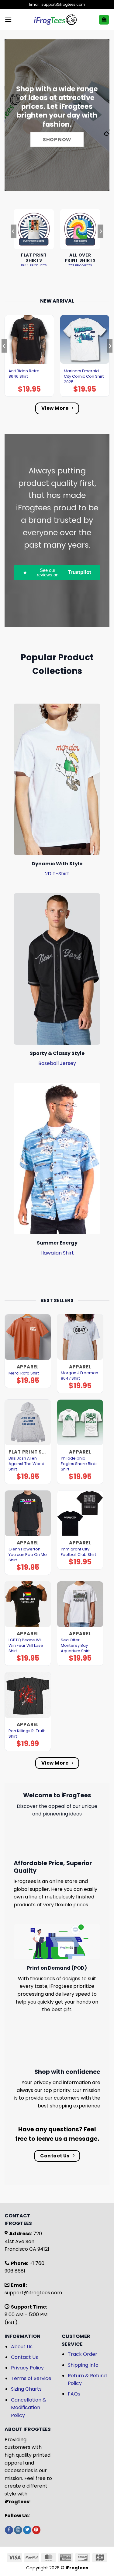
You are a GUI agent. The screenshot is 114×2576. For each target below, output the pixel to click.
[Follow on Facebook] (9, 2530)
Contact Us (24, 2357)
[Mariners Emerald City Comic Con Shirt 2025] (85, 339)
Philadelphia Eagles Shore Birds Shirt (79, 1464)
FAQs (74, 2394)
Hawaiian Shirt (57, 1253)
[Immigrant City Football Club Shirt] (80, 1513)
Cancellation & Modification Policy (29, 2408)
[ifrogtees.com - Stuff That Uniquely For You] (55, 20)
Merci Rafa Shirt (24, 1373)
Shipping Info (83, 2365)
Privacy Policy (27, 2368)
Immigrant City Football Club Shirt (78, 1552)
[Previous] (13, 243)
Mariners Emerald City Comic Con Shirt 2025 (84, 376)
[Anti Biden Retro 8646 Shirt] (29, 339)
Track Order (83, 2354)
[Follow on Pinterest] (36, 2530)
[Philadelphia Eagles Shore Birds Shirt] (80, 1422)
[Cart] (104, 20)
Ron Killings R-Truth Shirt (27, 1734)
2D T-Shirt (57, 874)
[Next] (101, 243)
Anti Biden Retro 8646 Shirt (24, 374)
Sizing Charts (26, 2389)
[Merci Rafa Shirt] (28, 1337)
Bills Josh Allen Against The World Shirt (26, 1464)
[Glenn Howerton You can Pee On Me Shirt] (28, 1513)
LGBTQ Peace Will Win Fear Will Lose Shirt (26, 1646)
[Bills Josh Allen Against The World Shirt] (28, 1422)
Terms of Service (31, 2378)
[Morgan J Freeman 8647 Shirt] (80, 1337)
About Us (22, 2347)
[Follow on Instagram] (18, 2530)
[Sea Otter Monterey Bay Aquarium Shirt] (80, 1604)
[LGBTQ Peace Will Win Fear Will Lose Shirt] (28, 1604)
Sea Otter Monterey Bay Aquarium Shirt (75, 1646)
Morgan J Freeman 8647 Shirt (79, 1376)
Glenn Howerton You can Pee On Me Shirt (28, 1555)
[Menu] (8, 20)
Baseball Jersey (57, 1063)
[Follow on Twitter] (27, 2530)
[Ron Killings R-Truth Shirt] (28, 1695)
